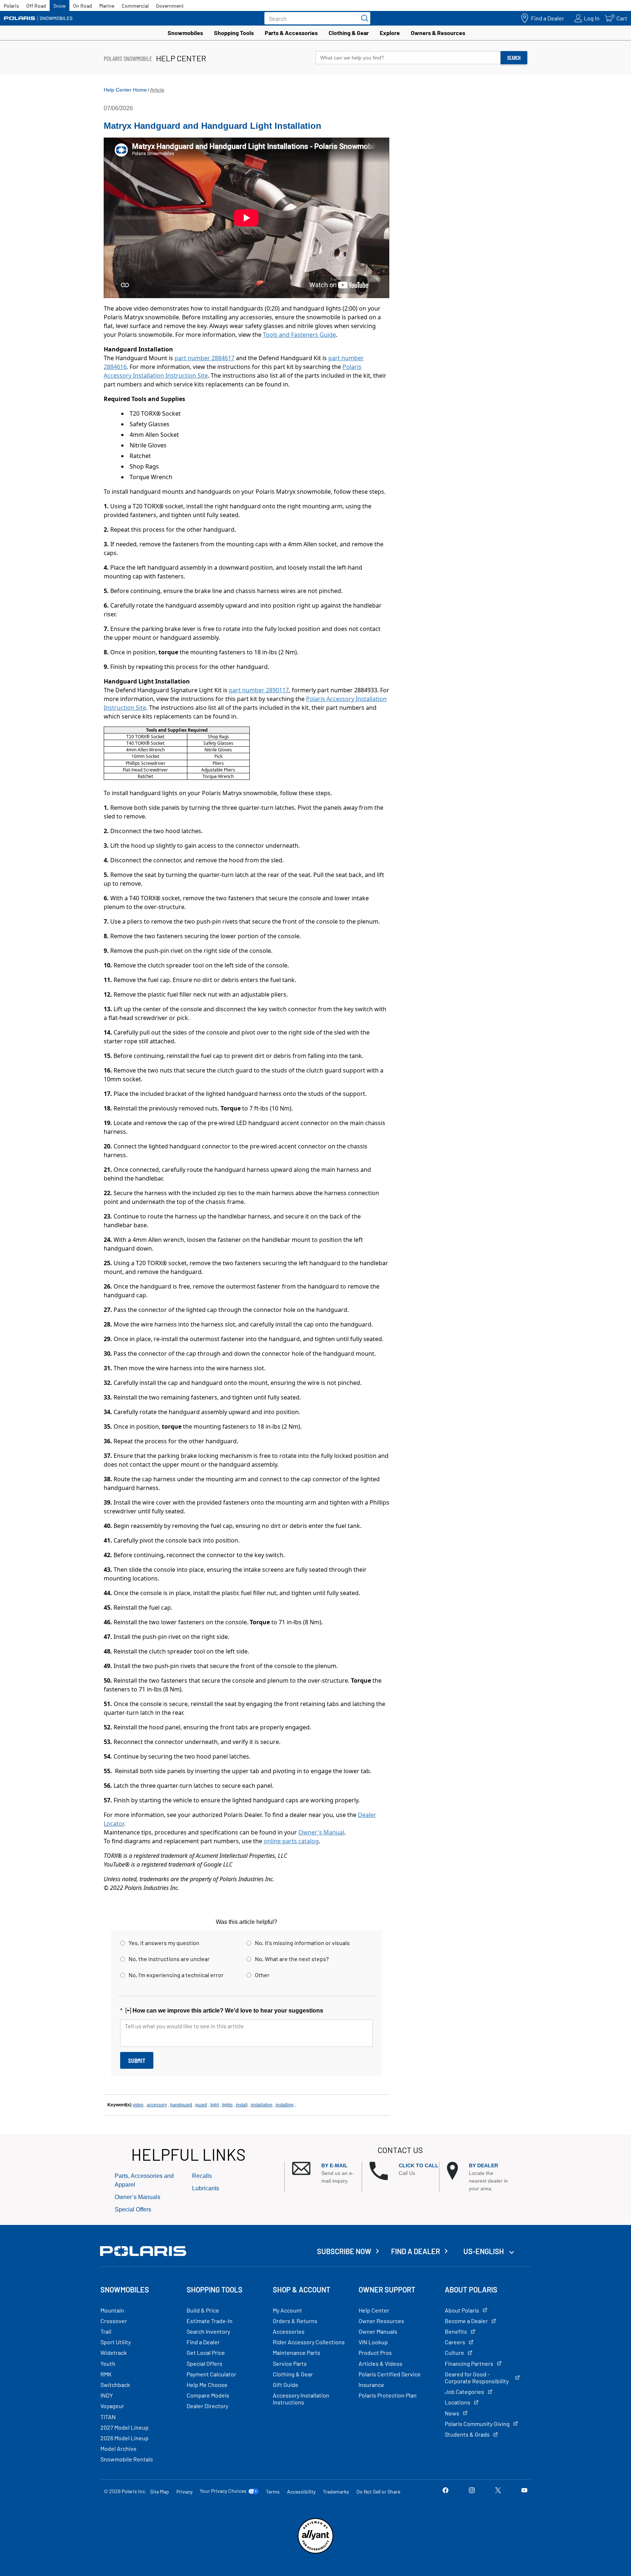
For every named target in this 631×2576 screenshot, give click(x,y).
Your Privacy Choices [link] (223, 2491)
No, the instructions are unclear (169, 1959)
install (242, 2105)
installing (285, 2105)
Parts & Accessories (291, 33)
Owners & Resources (438, 33)
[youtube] (524, 2491)
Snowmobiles (185, 33)
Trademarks (336, 2492)
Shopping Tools (234, 33)
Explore (390, 33)
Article (157, 90)
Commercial (135, 6)
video (138, 2105)
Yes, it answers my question (164, 1943)
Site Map (160, 2492)
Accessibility (301, 2492)
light (215, 2105)
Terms (273, 2492)
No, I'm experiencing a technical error (176, 1975)
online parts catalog (291, 1841)
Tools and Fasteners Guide (299, 335)
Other (262, 1975)
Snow (60, 6)
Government (170, 6)
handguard (181, 2105)
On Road (83, 6)
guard (201, 2105)
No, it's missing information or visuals (302, 1943)
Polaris (11, 6)
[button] (327, 2173)
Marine (107, 6)
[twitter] (498, 2491)
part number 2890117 (259, 690)
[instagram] (472, 2491)
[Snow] (38, 18)
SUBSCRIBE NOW (344, 2251)
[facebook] (445, 2491)
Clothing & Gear (349, 33)
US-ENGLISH (484, 2251)
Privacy (184, 2492)
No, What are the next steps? (292, 1959)
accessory (157, 2105)
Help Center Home (125, 90)
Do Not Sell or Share (378, 2492)
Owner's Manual (321, 1832)
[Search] (363, 18)
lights (227, 2105)
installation (262, 2105)
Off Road (36, 6)
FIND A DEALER (416, 2251)
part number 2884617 (204, 358)
